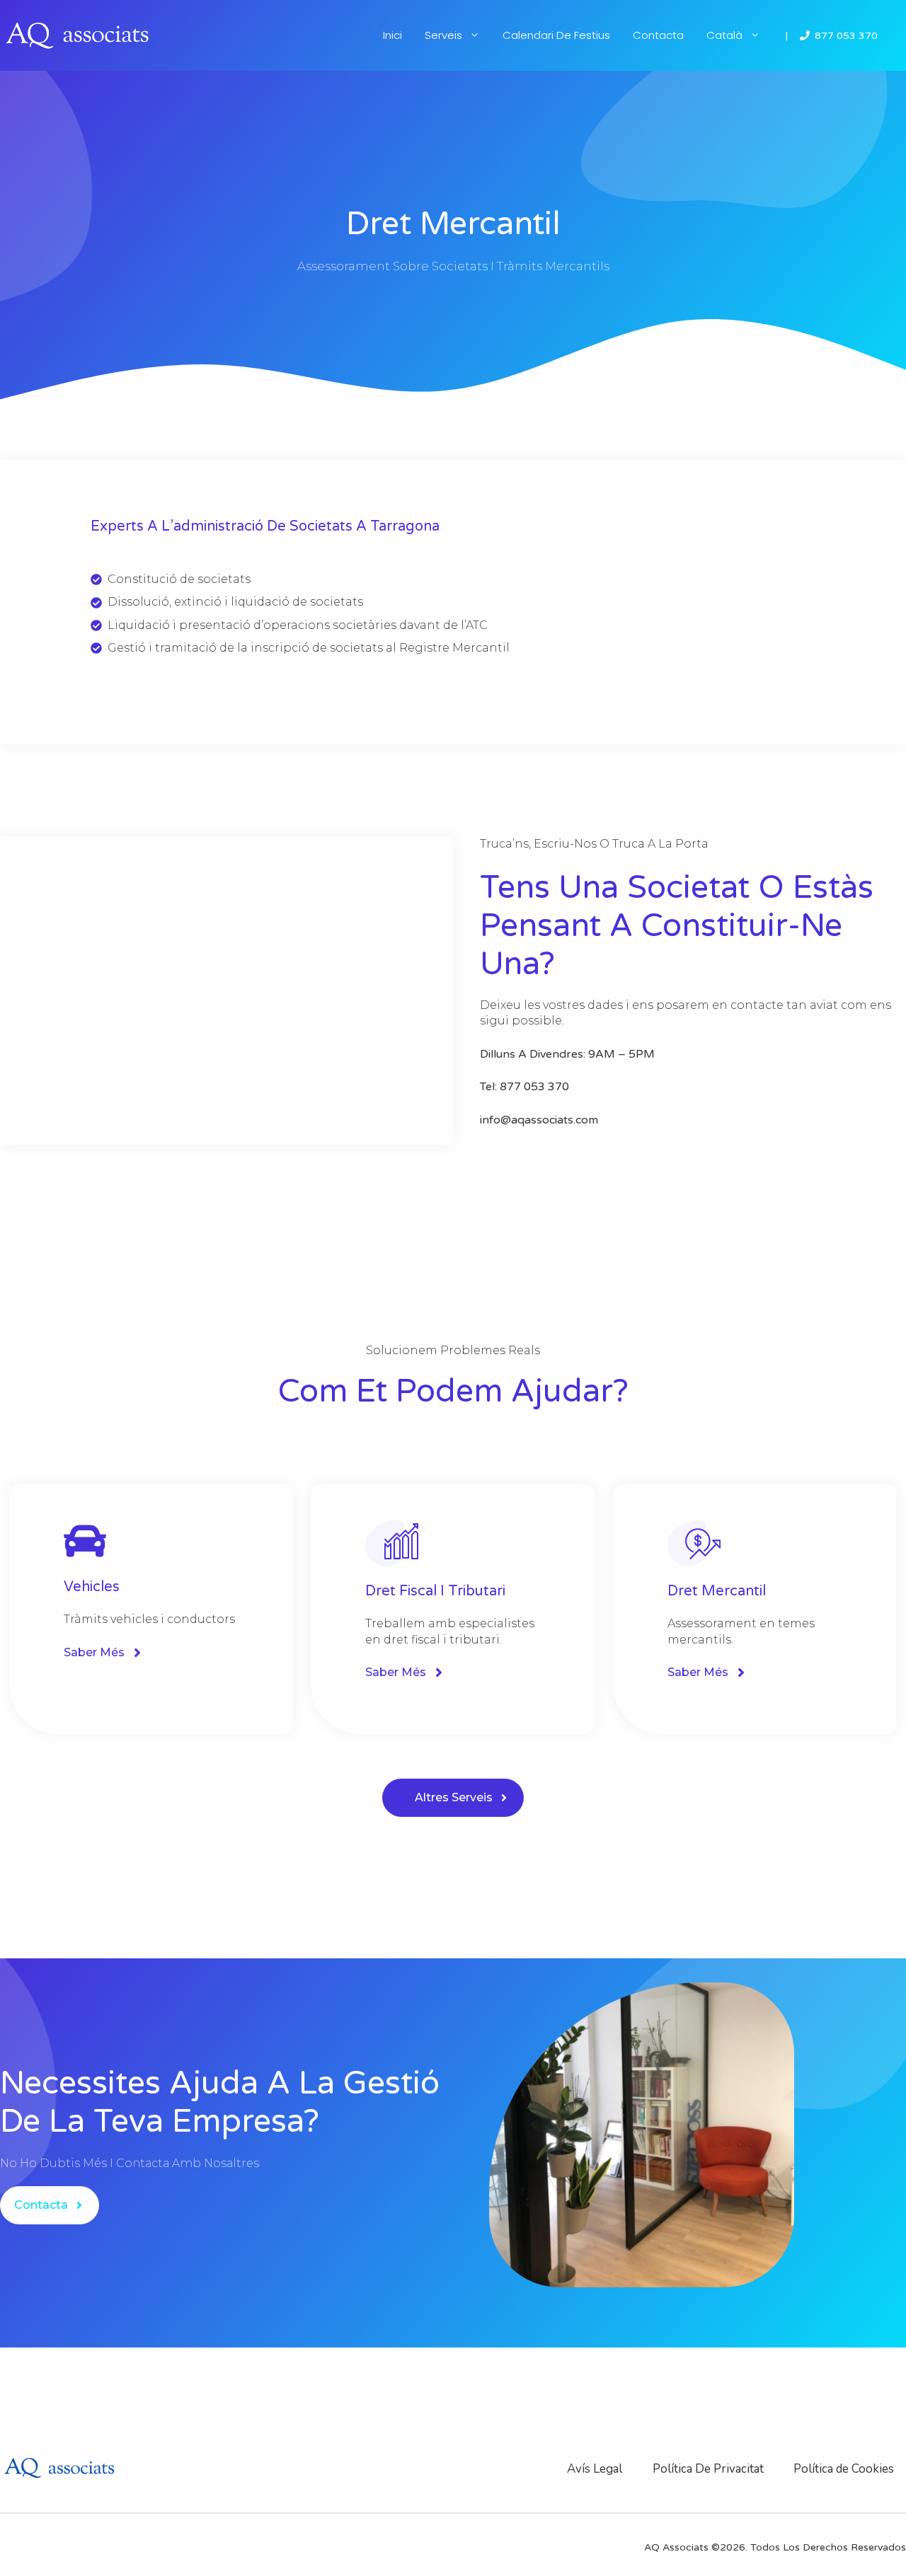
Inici (392, 35)
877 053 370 (846, 36)
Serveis (443, 35)
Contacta (658, 35)
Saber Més (94, 1652)
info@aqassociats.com (539, 1120)
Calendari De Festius (556, 35)
